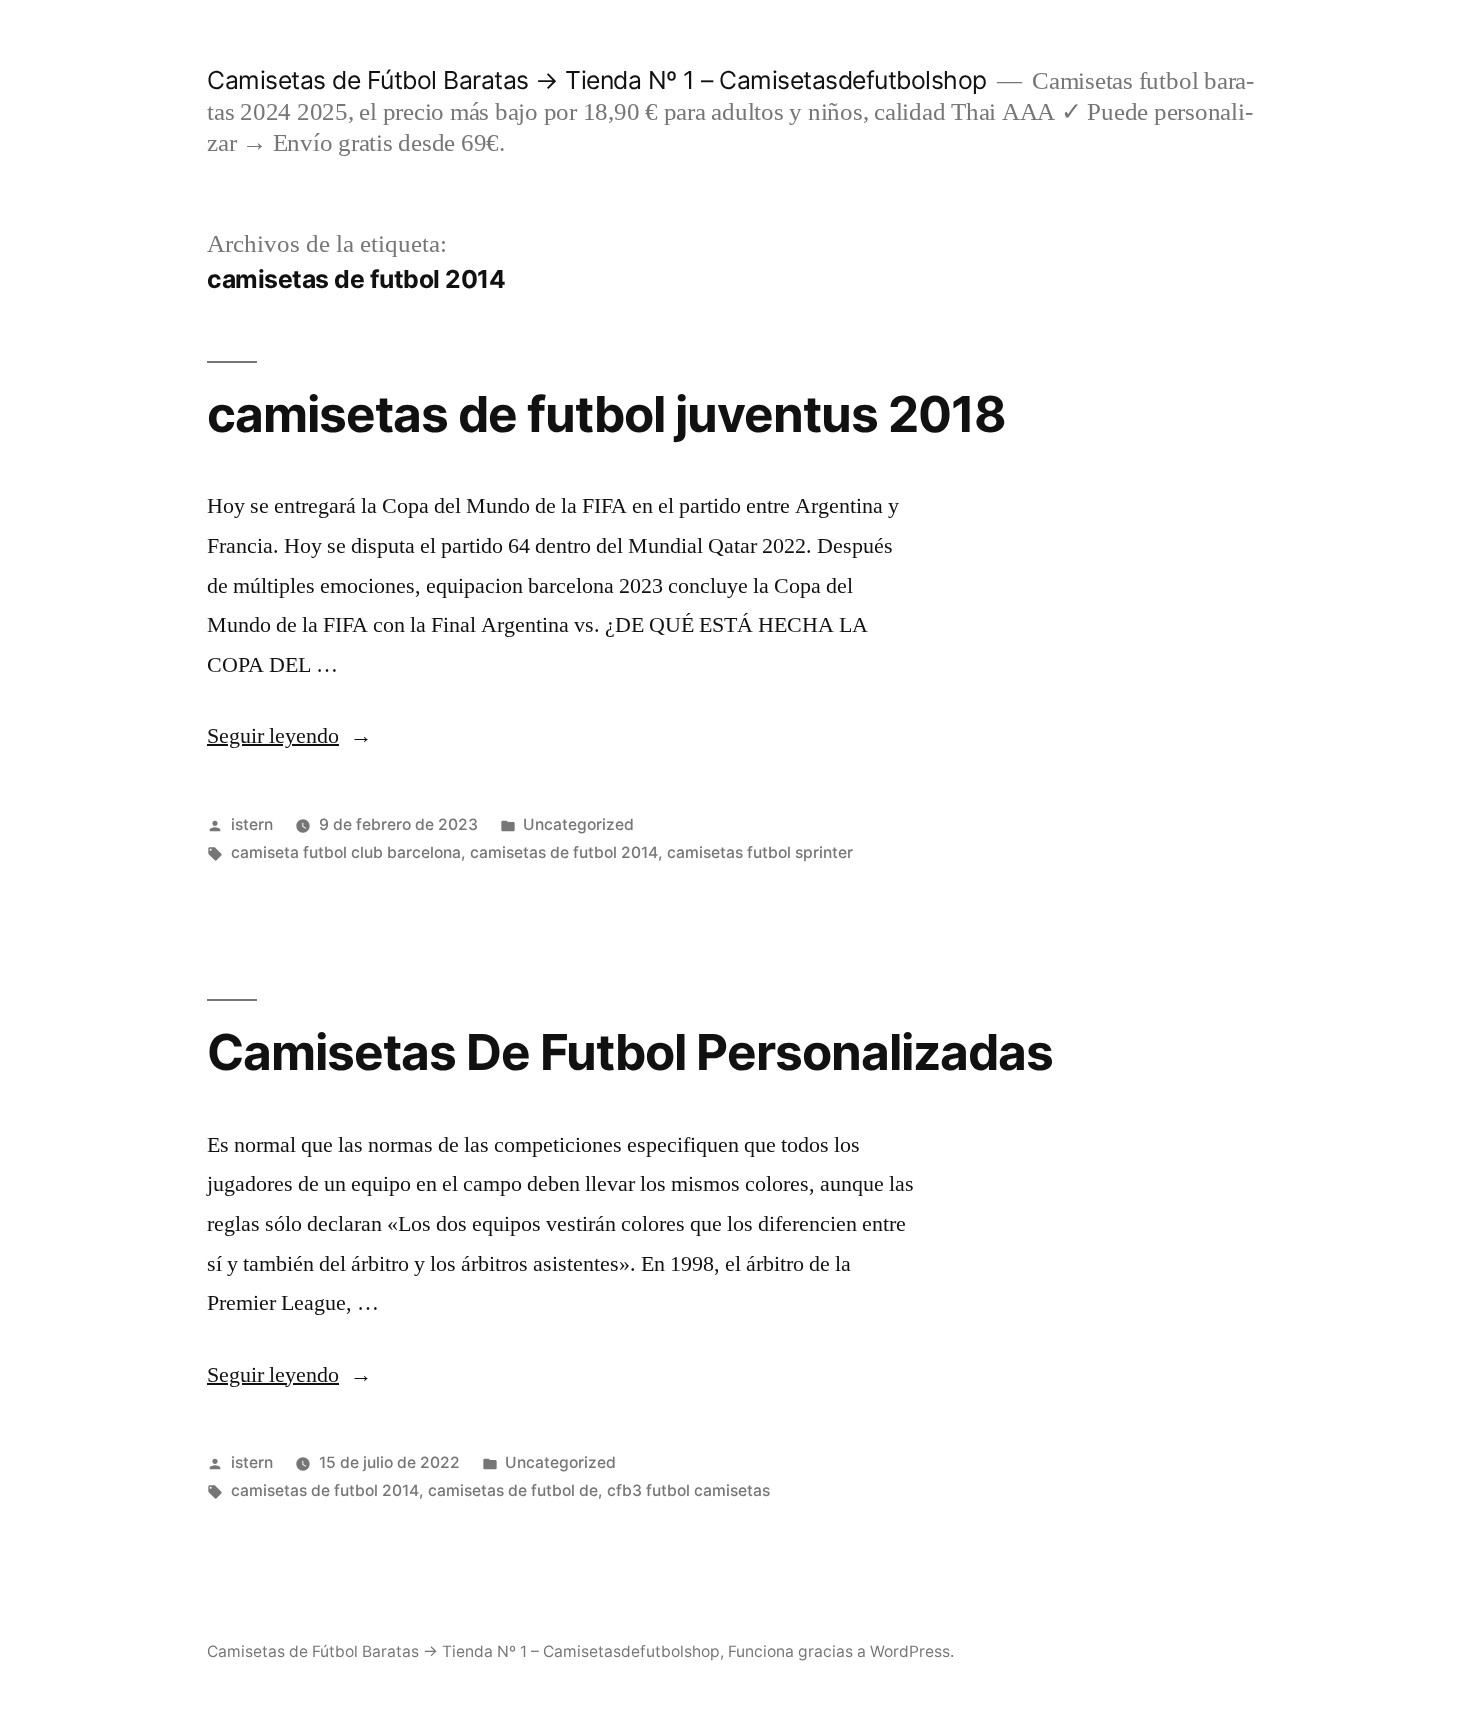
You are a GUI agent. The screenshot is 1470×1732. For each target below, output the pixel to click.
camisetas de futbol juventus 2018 (606, 414)
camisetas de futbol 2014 (564, 852)
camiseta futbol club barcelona (346, 852)
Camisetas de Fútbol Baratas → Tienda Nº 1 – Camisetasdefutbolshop (597, 80)
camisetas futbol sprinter (760, 852)
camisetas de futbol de (513, 1490)
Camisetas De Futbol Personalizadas (630, 1052)
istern (252, 824)
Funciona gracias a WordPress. (841, 1651)
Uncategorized (578, 824)
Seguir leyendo (289, 736)
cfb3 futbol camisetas (688, 1490)
